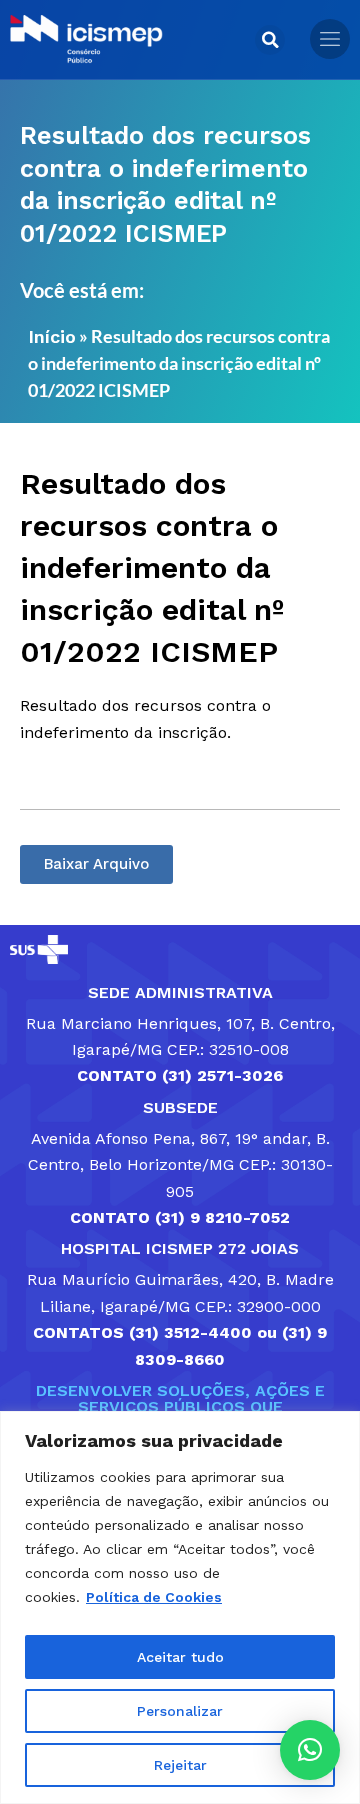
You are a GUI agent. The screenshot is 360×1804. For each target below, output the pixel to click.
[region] (180, 1607)
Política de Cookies (154, 1597)
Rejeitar (180, 1765)
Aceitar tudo (180, 1657)
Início (52, 336)
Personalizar (180, 1711)
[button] (270, 40)
